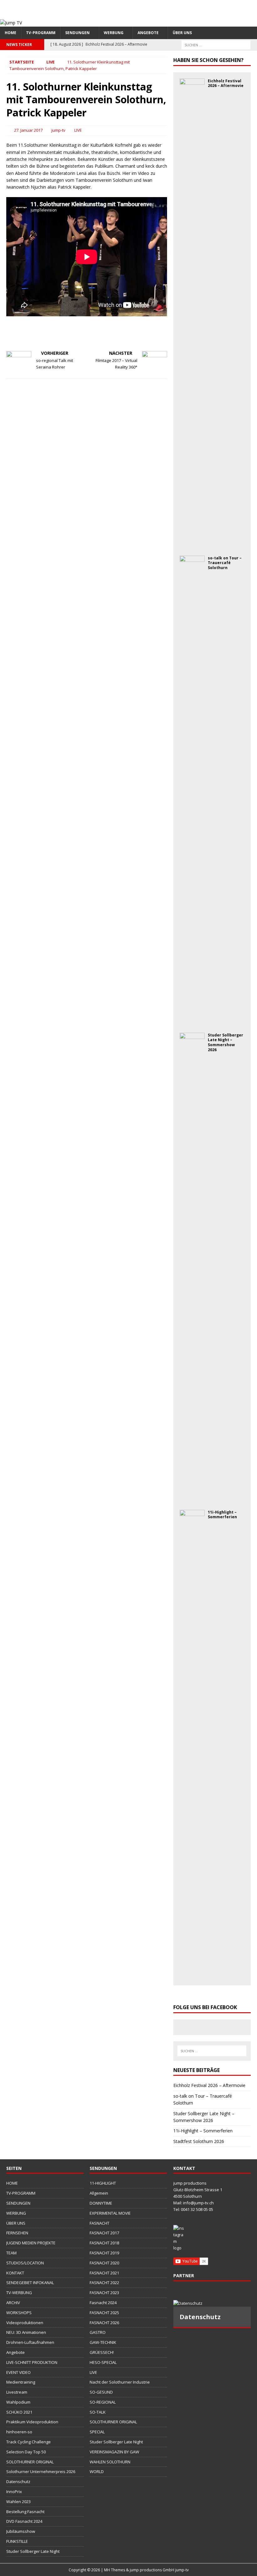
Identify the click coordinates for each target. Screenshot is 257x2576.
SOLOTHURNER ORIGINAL (30, 2462)
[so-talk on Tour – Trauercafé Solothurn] (192, 1021)
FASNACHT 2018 (104, 2243)
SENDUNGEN (77, 33)
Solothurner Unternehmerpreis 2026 (41, 2472)
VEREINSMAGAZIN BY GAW (114, 2452)
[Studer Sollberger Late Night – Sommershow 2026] (192, 1498)
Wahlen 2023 (18, 2502)
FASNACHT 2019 (104, 2253)
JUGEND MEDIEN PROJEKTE (31, 2243)
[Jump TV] (11, 23)
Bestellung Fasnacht (25, 2512)
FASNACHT (100, 2223)
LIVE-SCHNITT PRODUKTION (32, 2362)
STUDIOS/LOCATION (25, 2263)
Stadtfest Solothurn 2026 (199, 2141)
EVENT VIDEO (18, 2372)
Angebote (148, 33)
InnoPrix (14, 2492)
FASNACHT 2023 (104, 2293)
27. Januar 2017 (28, 130)
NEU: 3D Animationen (26, 2332)
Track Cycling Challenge (29, 2442)
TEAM (11, 2253)
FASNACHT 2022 (104, 2283)
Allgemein (99, 2193)
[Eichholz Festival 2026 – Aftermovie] (192, 544)
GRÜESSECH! (102, 2352)
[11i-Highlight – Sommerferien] (192, 1975)
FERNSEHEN (17, 2233)
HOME (10, 33)
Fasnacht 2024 (103, 2303)
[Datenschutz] (212, 2303)
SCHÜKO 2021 (19, 2412)
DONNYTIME (101, 2203)
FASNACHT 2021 (104, 2273)
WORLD (97, 2472)
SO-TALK (98, 2412)
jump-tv (58, 130)
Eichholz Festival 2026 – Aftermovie (226, 83)
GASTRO (98, 2332)
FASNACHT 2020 (104, 2263)
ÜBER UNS (182, 33)
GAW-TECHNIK (103, 2342)
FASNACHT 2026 (104, 2323)
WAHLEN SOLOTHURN (110, 2462)
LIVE (78, 130)
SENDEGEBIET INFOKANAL (30, 2283)
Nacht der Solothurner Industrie (120, 2382)
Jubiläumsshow (21, 2531)
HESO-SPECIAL (103, 2362)
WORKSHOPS (19, 2313)
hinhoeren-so (19, 2432)
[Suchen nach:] (216, 44)
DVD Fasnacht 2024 (24, 2521)
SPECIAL (97, 2432)
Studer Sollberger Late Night (33, 2551)
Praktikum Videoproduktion (32, 2422)
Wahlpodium (18, 2402)
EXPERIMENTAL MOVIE (110, 2213)
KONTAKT (15, 2273)
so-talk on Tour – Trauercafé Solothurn (225, 563)
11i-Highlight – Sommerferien (222, 1515)
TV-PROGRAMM (41, 33)
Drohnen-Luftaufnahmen (30, 2342)
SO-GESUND (101, 2392)
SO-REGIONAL (103, 2402)
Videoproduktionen (25, 2323)
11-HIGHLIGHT (103, 2183)
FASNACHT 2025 (104, 2313)
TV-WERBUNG (19, 2293)
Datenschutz (18, 2482)
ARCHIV (13, 2303)
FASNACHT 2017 (104, 2233)
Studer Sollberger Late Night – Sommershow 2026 (226, 1042)
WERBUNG (114, 33)
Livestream (17, 2392)
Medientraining (21, 2382)
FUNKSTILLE (17, 2541)
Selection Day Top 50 (26, 2452)
